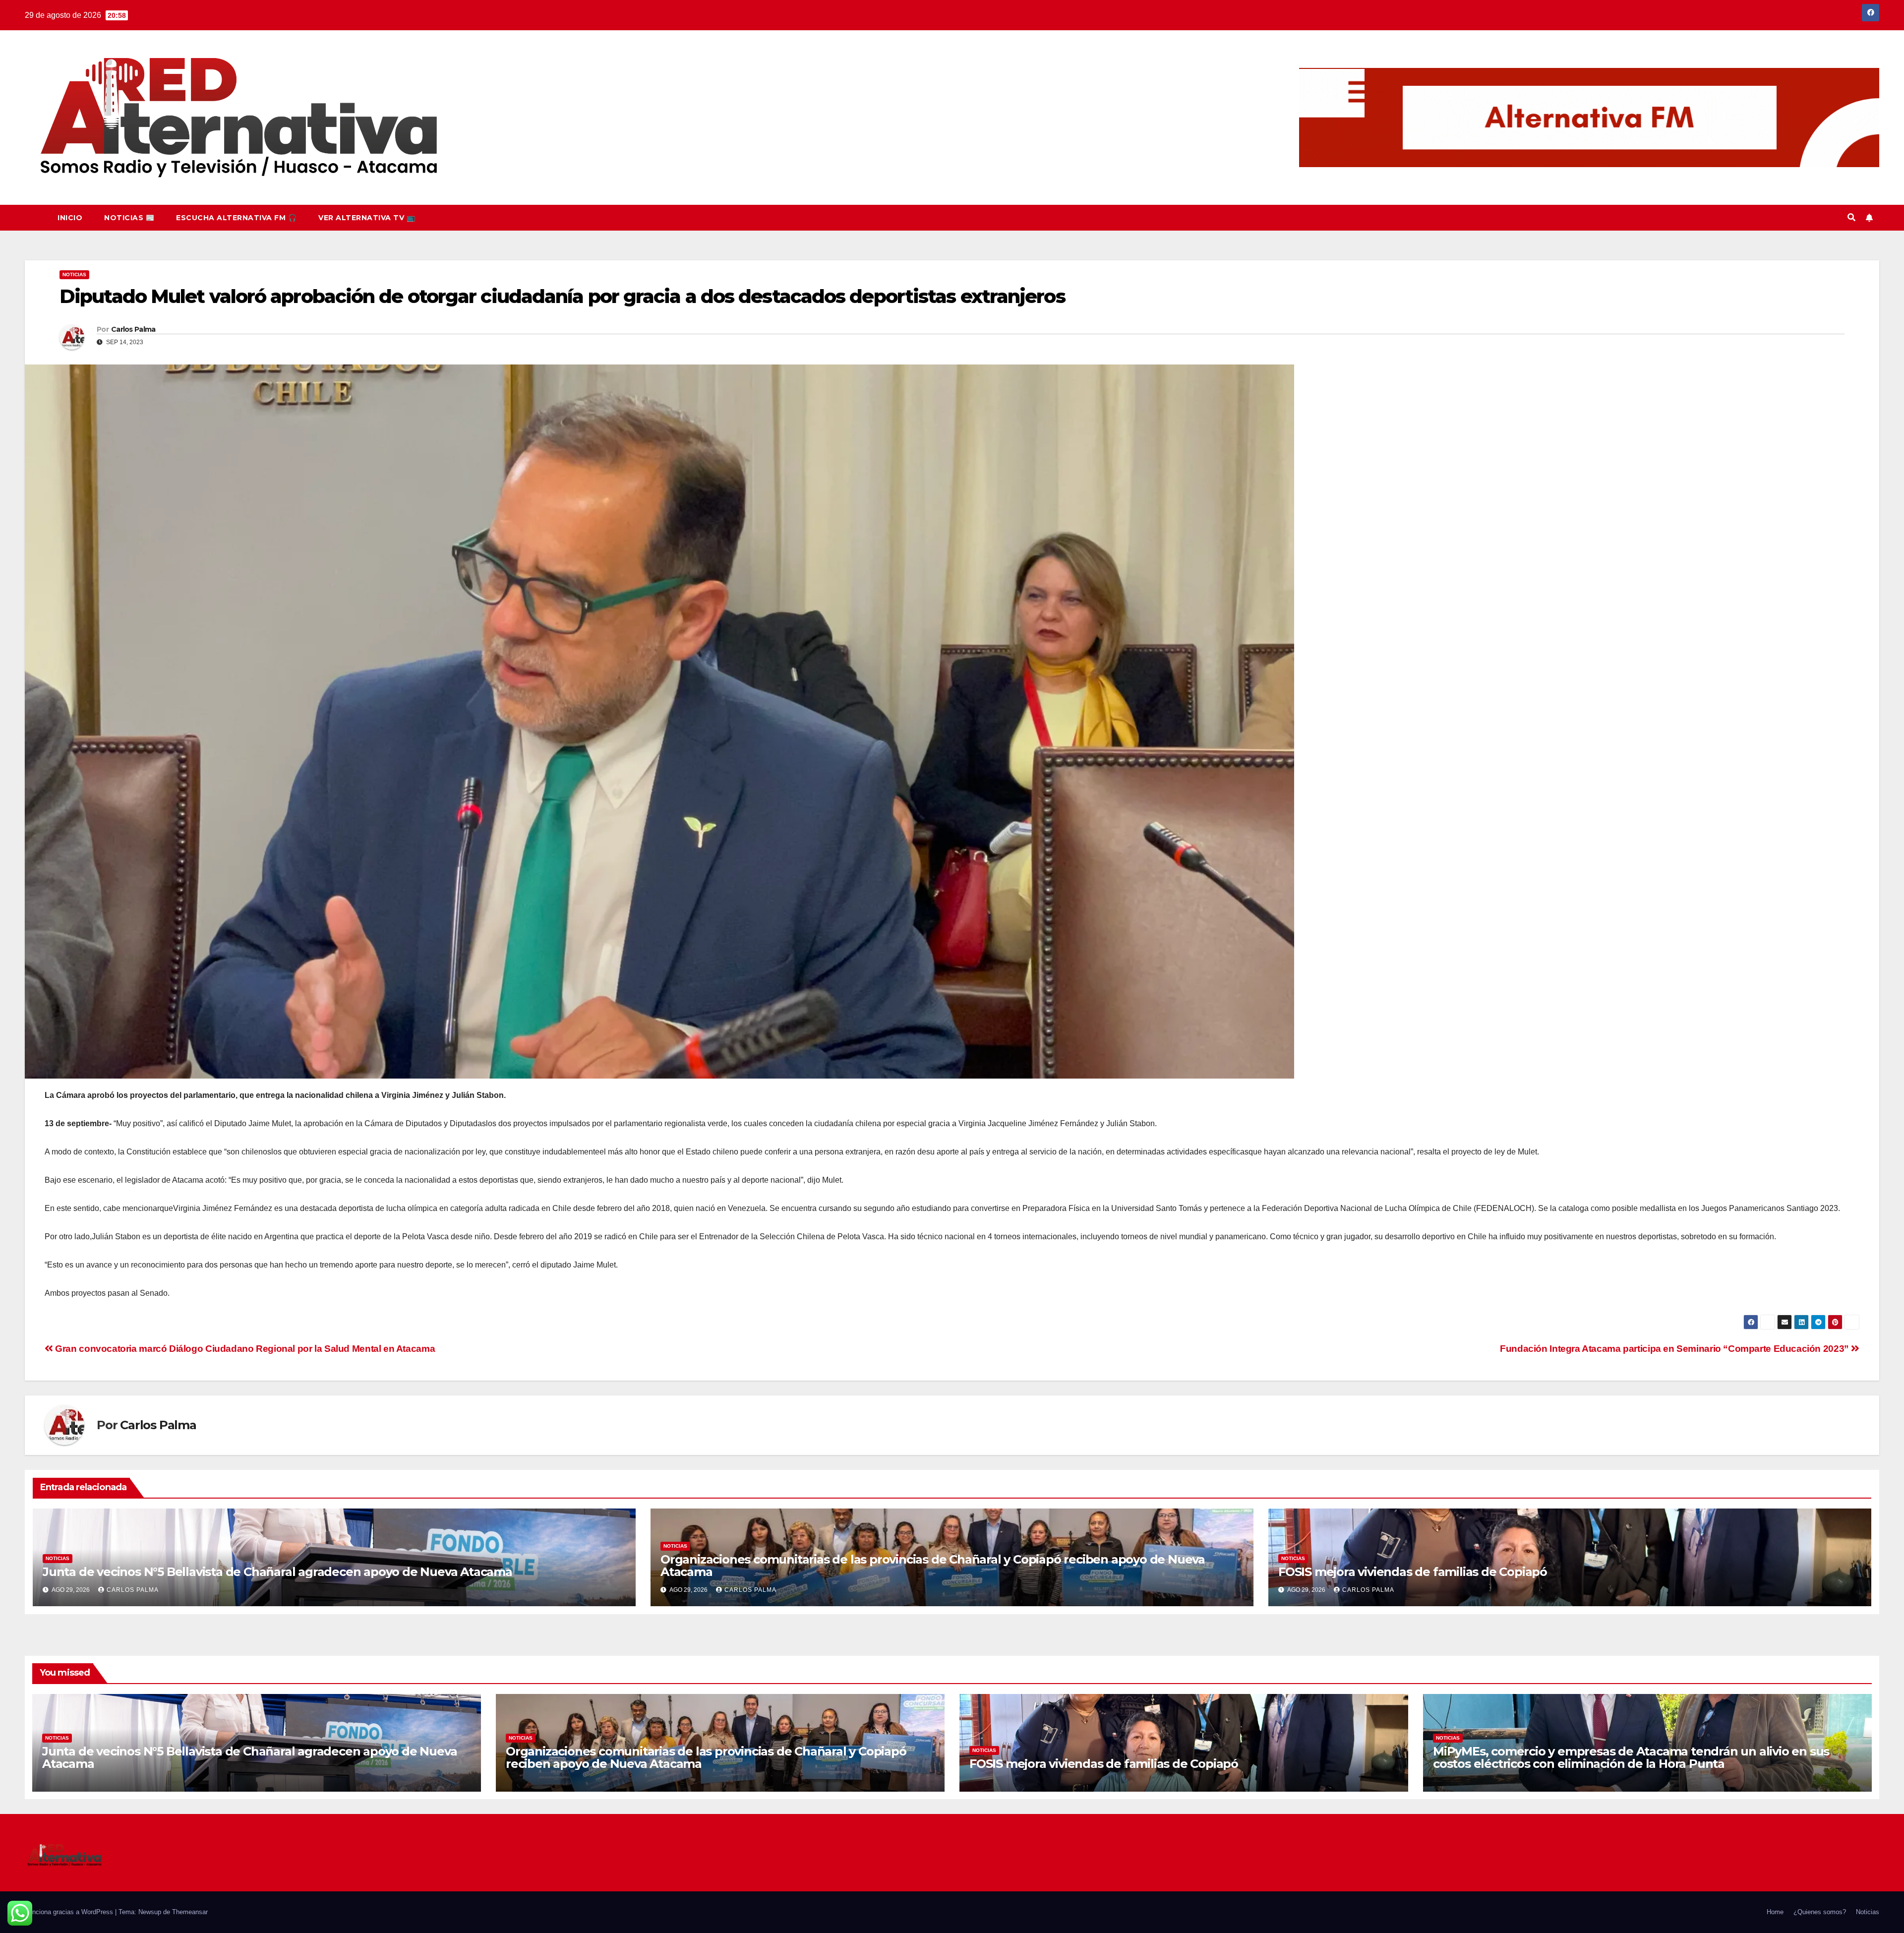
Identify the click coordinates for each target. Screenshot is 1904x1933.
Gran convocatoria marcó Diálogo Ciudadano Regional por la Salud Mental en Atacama (244, 1349)
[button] (1851, 217)
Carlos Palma (133, 329)
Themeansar (190, 1912)
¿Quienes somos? (1820, 1912)
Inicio (70, 218)
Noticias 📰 (129, 218)
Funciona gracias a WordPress (70, 1912)
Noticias (74, 274)
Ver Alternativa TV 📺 (367, 218)
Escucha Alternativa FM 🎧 (236, 218)
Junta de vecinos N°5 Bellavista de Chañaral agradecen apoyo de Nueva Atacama (277, 1572)
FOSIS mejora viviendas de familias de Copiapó (1413, 1572)
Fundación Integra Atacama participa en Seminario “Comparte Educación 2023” (1675, 1349)
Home (1775, 1912)
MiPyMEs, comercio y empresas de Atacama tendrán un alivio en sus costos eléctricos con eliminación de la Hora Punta (1631, 1757)
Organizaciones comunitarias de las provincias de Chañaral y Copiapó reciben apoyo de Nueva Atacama (933, 1566)
